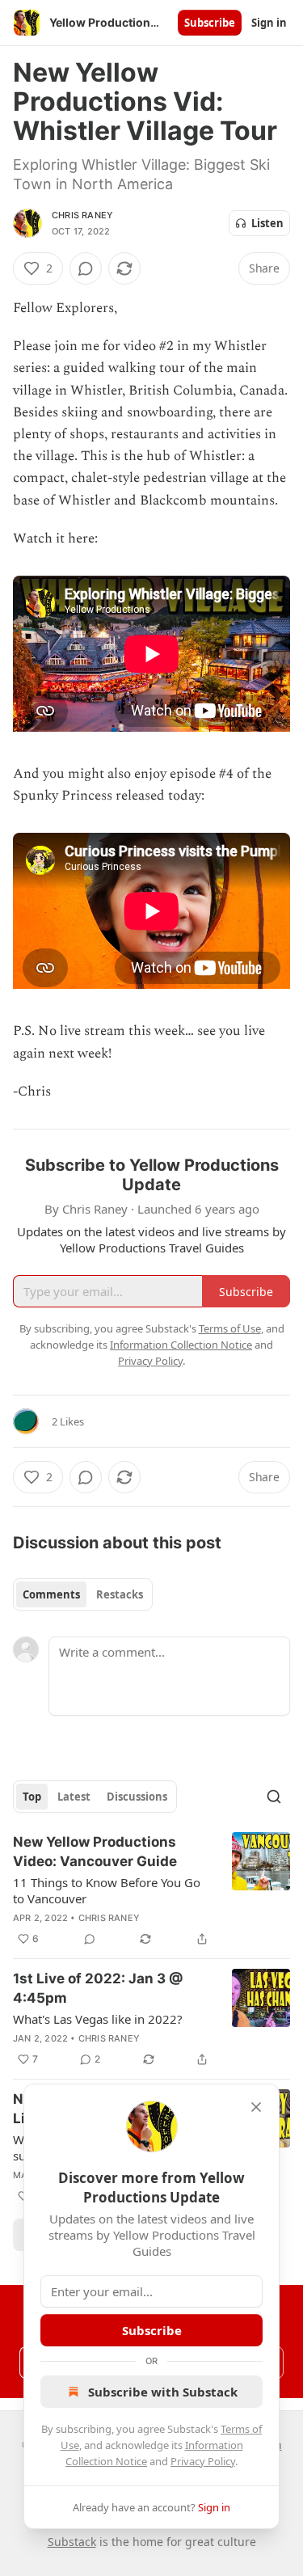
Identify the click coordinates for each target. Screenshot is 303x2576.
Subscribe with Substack (163, 2392)
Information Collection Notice (181, 1345)
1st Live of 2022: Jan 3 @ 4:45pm (98, 1988)
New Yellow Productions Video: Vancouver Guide (95, 1852)
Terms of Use (230, 1328)
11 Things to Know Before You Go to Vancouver (107, 1890)
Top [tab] (32, 1797)
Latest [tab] (74, 1797)
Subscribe (210, 23)
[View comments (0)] (86, 268)
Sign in (269, 23)
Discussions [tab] (137, 1797)
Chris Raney (82, 215)
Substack (72, 2542)
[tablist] (83, 1594)
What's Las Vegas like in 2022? (98, 2019)
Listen (267, 223)
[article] (151, 1890)
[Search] (274, 1797)
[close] (256, 2107)
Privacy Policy (203, 2461)
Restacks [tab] (120, 1594)
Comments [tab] (51, 1594)
